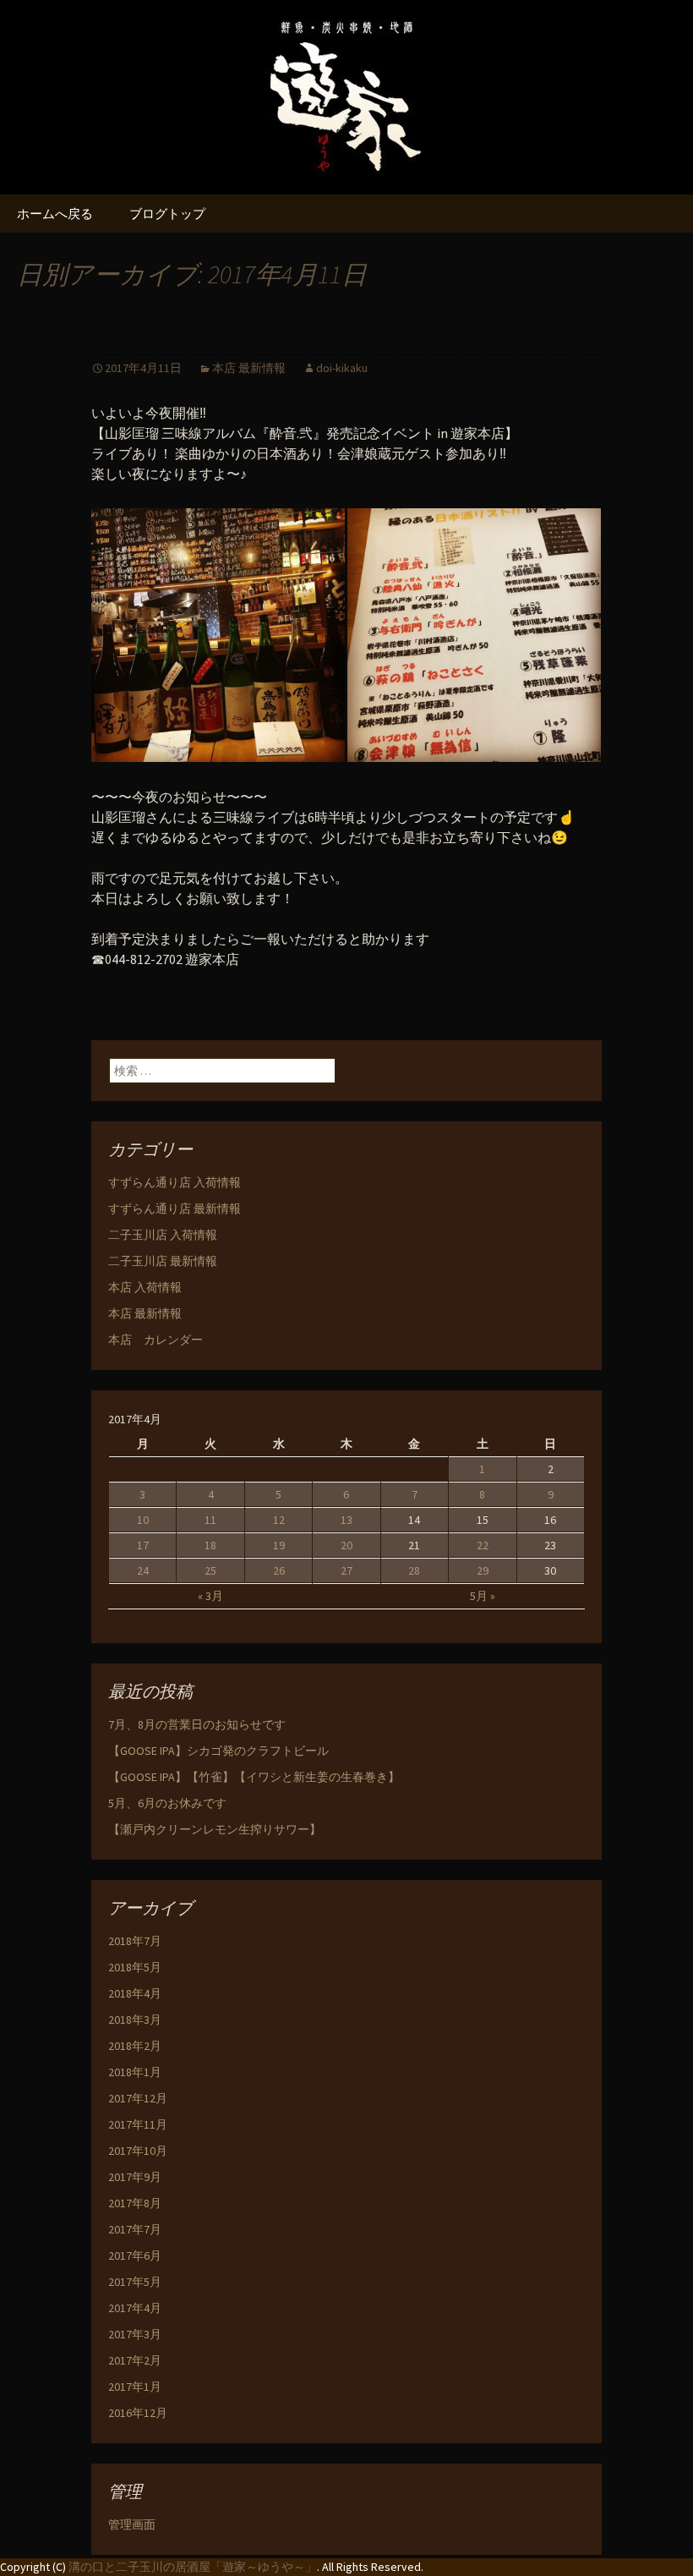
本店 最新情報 (249, 368)
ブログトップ (167, 214)
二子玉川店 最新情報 (163, 1261)
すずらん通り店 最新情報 (175, 1209)
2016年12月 (138, 2413)
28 (414, 1570)
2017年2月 (135, 2360)
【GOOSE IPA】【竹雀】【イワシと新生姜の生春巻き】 (254, 1777)
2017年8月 (135, 2203)
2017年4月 (135, 2308)
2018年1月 (135, 2072)
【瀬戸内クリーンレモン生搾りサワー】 (215, 1829)
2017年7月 (135, 2229)
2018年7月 (135, 1941)
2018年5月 (135, 1967)
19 (279, 1545)
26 (279, 1570)
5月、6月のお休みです (167, 1803)
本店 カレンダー (156, 1340)
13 (346, 1520)
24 (143, 1570)
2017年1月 (135, 2387)
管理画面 (132, 2524)
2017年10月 (138, 2151)
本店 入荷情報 (145, 1287)
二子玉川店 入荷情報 (163, 1235)
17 (143, 1545)
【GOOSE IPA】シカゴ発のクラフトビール (218, 1751)
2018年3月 (135, 2020)
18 (210, 1545)
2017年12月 (138, 2098)
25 (210, 1570)
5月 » (483, 1596)
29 (483, 1570)
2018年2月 (135, 2046)
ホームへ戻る (55, 214)
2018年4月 (135, 1993)
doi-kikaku (342, 368)
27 (346, 1570)
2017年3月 (135, 2334)
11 (210, 1520)
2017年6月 (135, 2255)
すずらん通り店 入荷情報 (175, 1182)
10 (143, 1520)
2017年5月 (135, 2282)
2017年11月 (138, 2124)
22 (483, 1545)
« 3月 (210, 1596)
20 (346, 1545)
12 (279, 1520)
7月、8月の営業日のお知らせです (197, 1724)
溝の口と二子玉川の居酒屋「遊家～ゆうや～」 (193, 2567)
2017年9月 (135, 2177)
